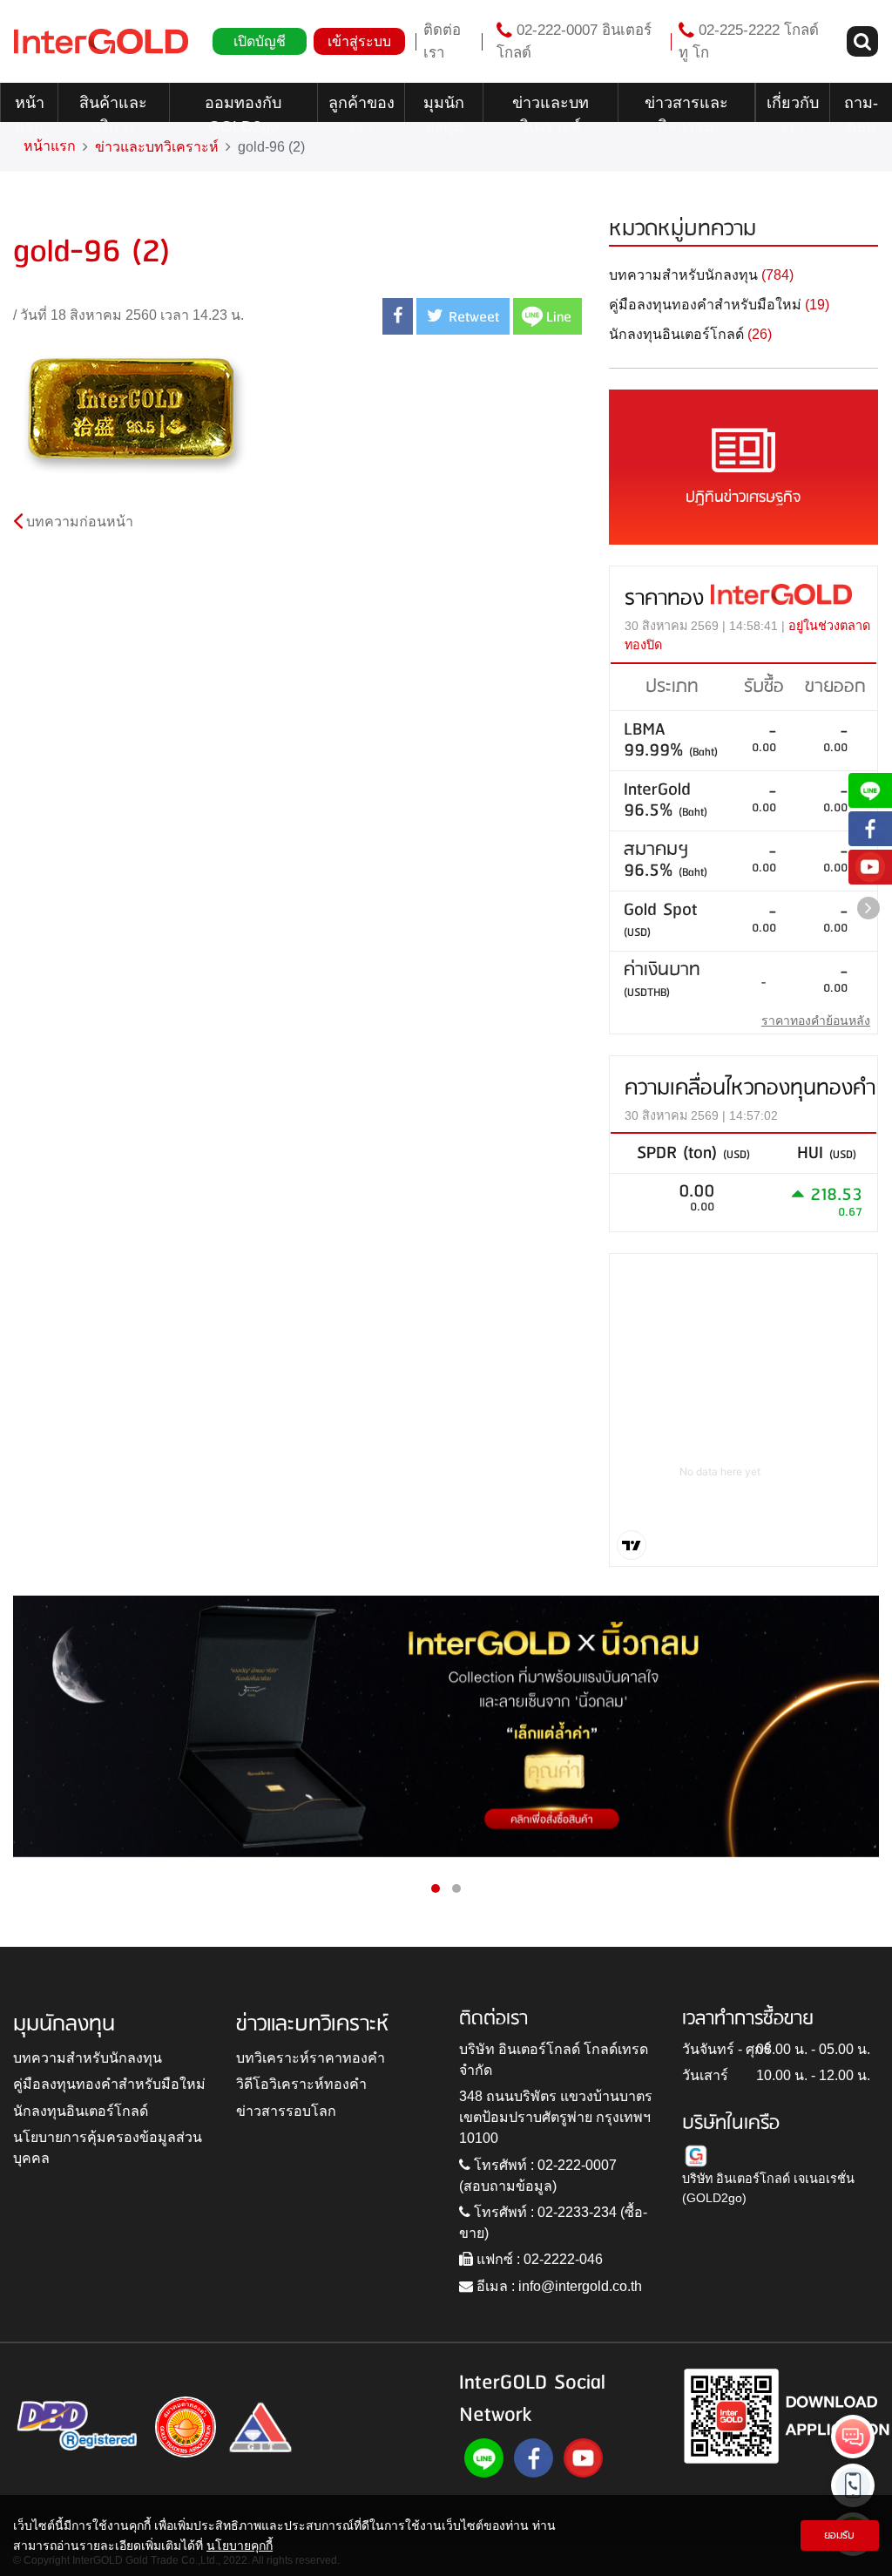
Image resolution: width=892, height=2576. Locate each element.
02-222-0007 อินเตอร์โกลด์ (574, 41)
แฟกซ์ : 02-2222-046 (538, 2259)
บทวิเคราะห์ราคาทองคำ (311, 2058)
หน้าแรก (30, 108)
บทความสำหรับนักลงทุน (88, 2058)
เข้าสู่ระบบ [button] (359, 41)
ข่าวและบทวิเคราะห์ (551, 108)
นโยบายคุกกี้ (240, 2545)
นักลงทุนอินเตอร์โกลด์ (81, 2111)
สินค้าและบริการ (113, 108)
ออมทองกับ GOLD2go (243, 108)
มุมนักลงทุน (444, 108)
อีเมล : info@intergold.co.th (557, 2286)
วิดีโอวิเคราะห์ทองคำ (301, 2084)
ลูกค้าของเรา (362, 108)
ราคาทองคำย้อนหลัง (816, 1020)
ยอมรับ (839, 2535)
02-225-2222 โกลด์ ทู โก (749, 41)
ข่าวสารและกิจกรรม (686, 108)
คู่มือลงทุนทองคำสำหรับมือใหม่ (109, 2084)
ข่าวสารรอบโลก (286, 2111)
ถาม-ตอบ (861, 108)
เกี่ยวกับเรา (793, 108)
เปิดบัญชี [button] (260, 41)
